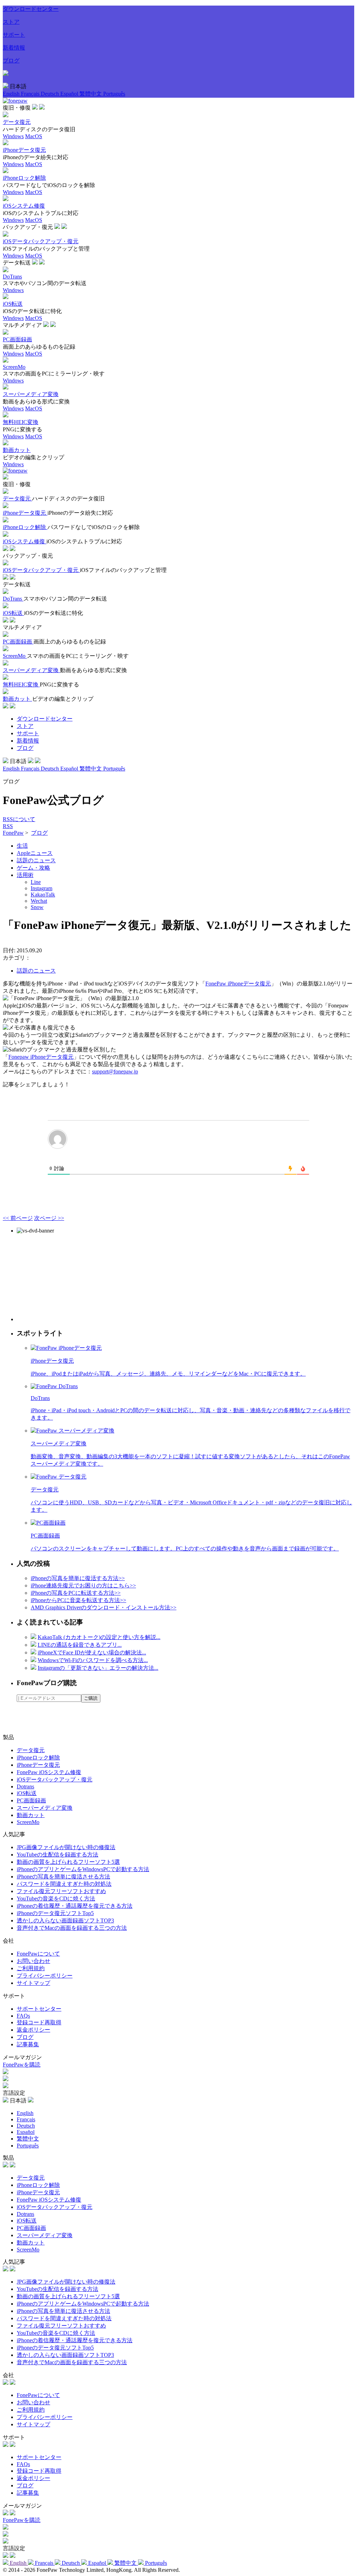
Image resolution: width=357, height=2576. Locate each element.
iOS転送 (27, 1793)
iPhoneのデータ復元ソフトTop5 (55, 1913)
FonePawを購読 (22, 2065)
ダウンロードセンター (31, 9)
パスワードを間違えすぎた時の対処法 (64, 1884)
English (12, 94)
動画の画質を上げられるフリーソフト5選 (68, 1862)
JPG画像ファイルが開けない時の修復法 (66, 1847)
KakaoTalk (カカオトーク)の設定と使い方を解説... (99, 1637)
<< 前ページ (18, 1218)
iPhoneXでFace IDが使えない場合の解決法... (92, 1652)
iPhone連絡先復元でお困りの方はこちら (83, 1585)
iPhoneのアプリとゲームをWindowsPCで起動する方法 (83, 1869)
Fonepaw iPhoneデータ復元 (41, 1057)
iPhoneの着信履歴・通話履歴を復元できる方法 (75, 1906)
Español (70, 94)
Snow (37, 907)
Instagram (41, 888)
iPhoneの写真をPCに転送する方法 (76, 1593)
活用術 (25, 875)
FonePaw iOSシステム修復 (49, 1772)
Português (114, 94)
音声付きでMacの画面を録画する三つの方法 (72, 1928)
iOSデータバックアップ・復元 (55, 1780)
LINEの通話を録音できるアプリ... (80, 1645)
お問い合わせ (33, 1961)
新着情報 (14, 48)
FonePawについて (38, 1954)
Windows (13, 136)
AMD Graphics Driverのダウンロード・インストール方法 (104, 1607)
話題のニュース (36, 860)
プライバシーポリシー (45, 1976)
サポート (14, 35)
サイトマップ (33, 1983)
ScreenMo (28, 1822)
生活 (22, 846)
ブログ (11, 61)
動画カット (31, 1815)
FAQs (23, 2016)
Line (36, 882)
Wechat (39, 901)
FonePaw (13, 833)
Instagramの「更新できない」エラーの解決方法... (98, 1668)
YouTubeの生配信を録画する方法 (58, 1855)
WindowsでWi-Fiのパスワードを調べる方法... (93, 1660)
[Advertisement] (69, 1278)
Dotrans (25, 1786)
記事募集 (28, 2044)
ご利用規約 (31, 1968)
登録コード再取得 (39, 2022)
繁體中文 (91, 94)
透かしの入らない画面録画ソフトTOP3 (65, 1920)
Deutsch (51, 94)
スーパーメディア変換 (45, 1808)
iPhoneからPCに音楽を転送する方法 (78, 1600)
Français (31, 94)
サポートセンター (39, 2009)
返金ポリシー (33, 2030)
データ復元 (31, 1750)
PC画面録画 (31, 1800)
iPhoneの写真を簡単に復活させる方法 (63, 1877)
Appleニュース (35, 853)
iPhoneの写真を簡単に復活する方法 (78, 1578)
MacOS (34, 136)
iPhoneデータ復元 (38, 1765)
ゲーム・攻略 (33, 868)
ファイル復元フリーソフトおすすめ (61, 1891)
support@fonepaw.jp (115, 1071)
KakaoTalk (43, 895)
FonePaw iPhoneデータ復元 (238, 984)
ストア (11, 22)
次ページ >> (49, 1218)
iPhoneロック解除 (38, 1758)
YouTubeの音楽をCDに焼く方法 (56, 1899)
